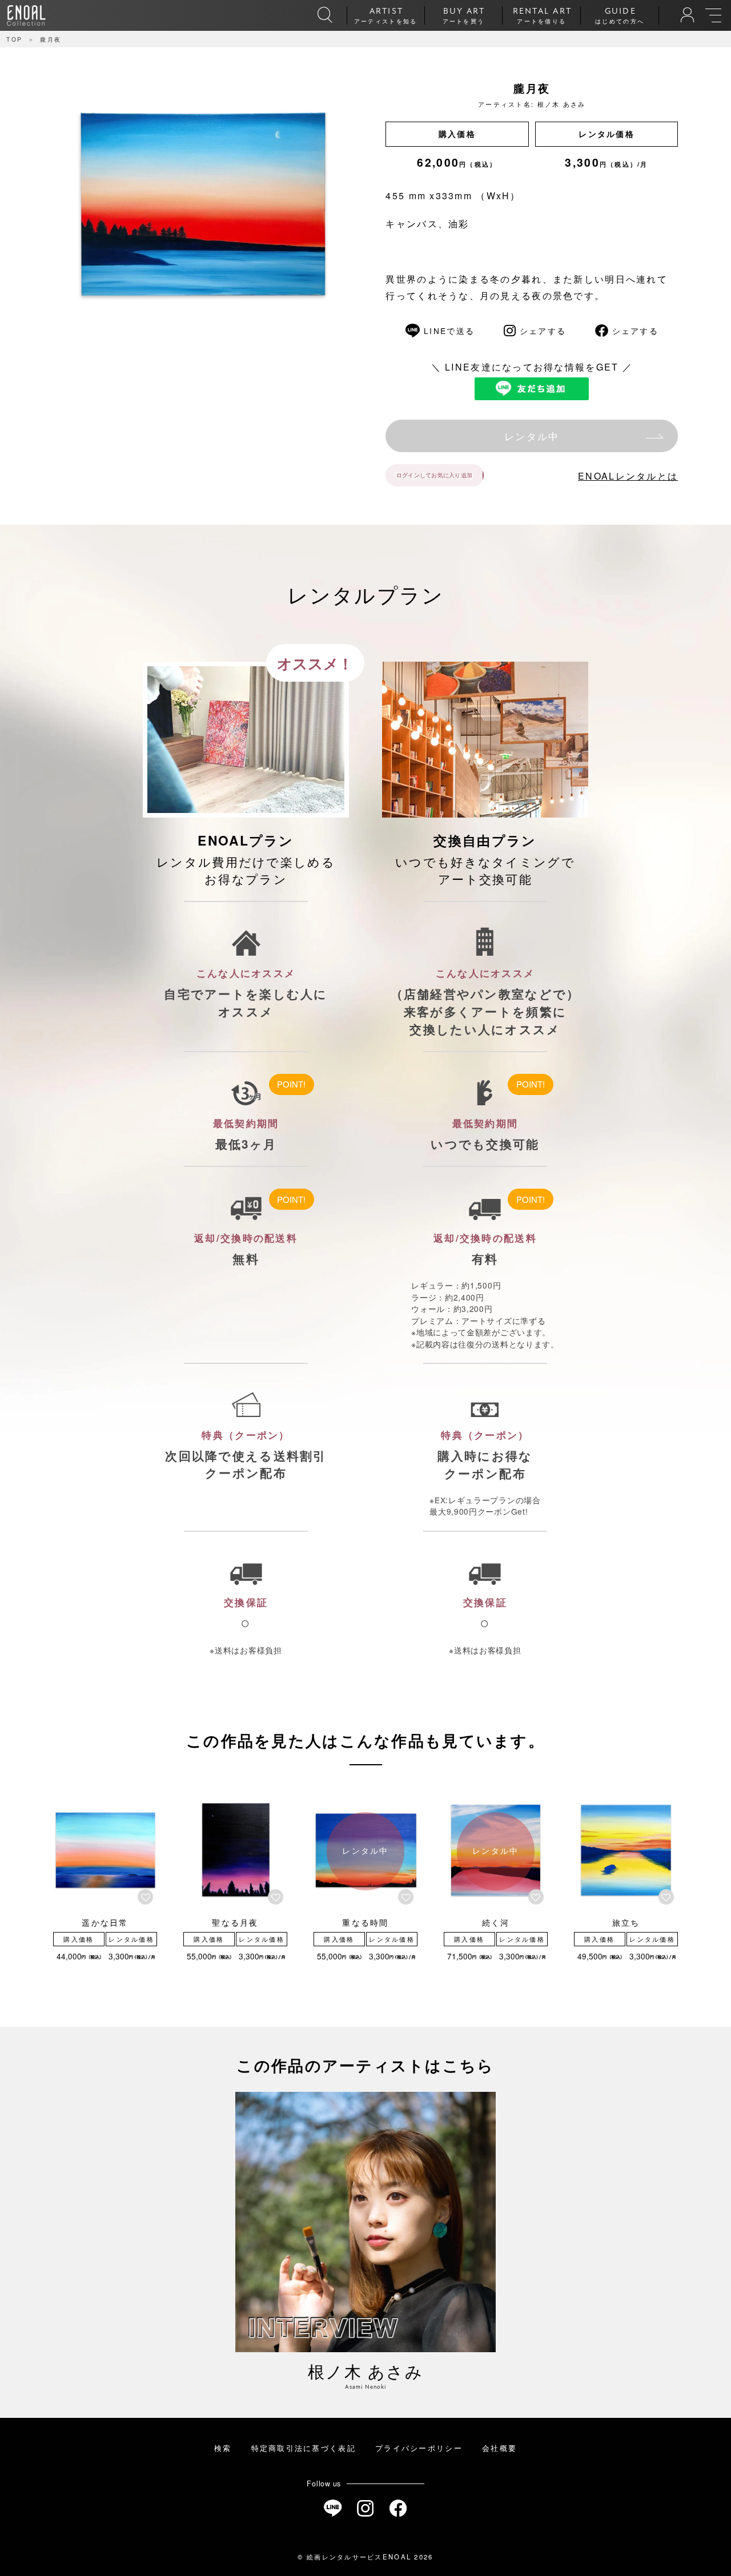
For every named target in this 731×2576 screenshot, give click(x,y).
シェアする (543, 331)
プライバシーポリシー (419, 2448)
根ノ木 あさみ (562, 104)
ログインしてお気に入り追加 (434, 475)
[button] (147, 1897)
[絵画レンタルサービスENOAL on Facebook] (398, 2508)
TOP (14, 39)
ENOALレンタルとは (628, 476)
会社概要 (499, 2448)
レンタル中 (532, 436)
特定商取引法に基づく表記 (304, 2448)
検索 (223, 2448)
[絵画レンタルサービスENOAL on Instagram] (365, 2508)
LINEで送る (449, 331)
